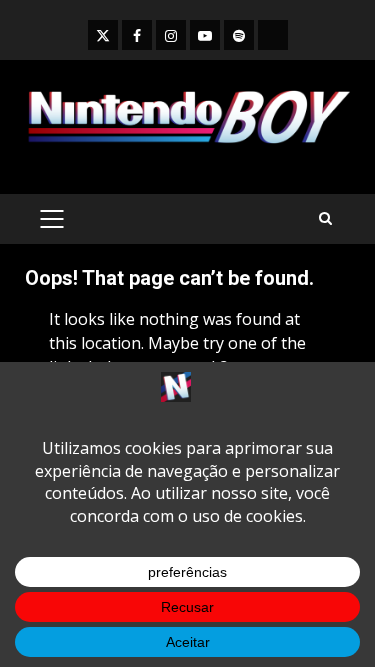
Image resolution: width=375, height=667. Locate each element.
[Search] (325, 218)
